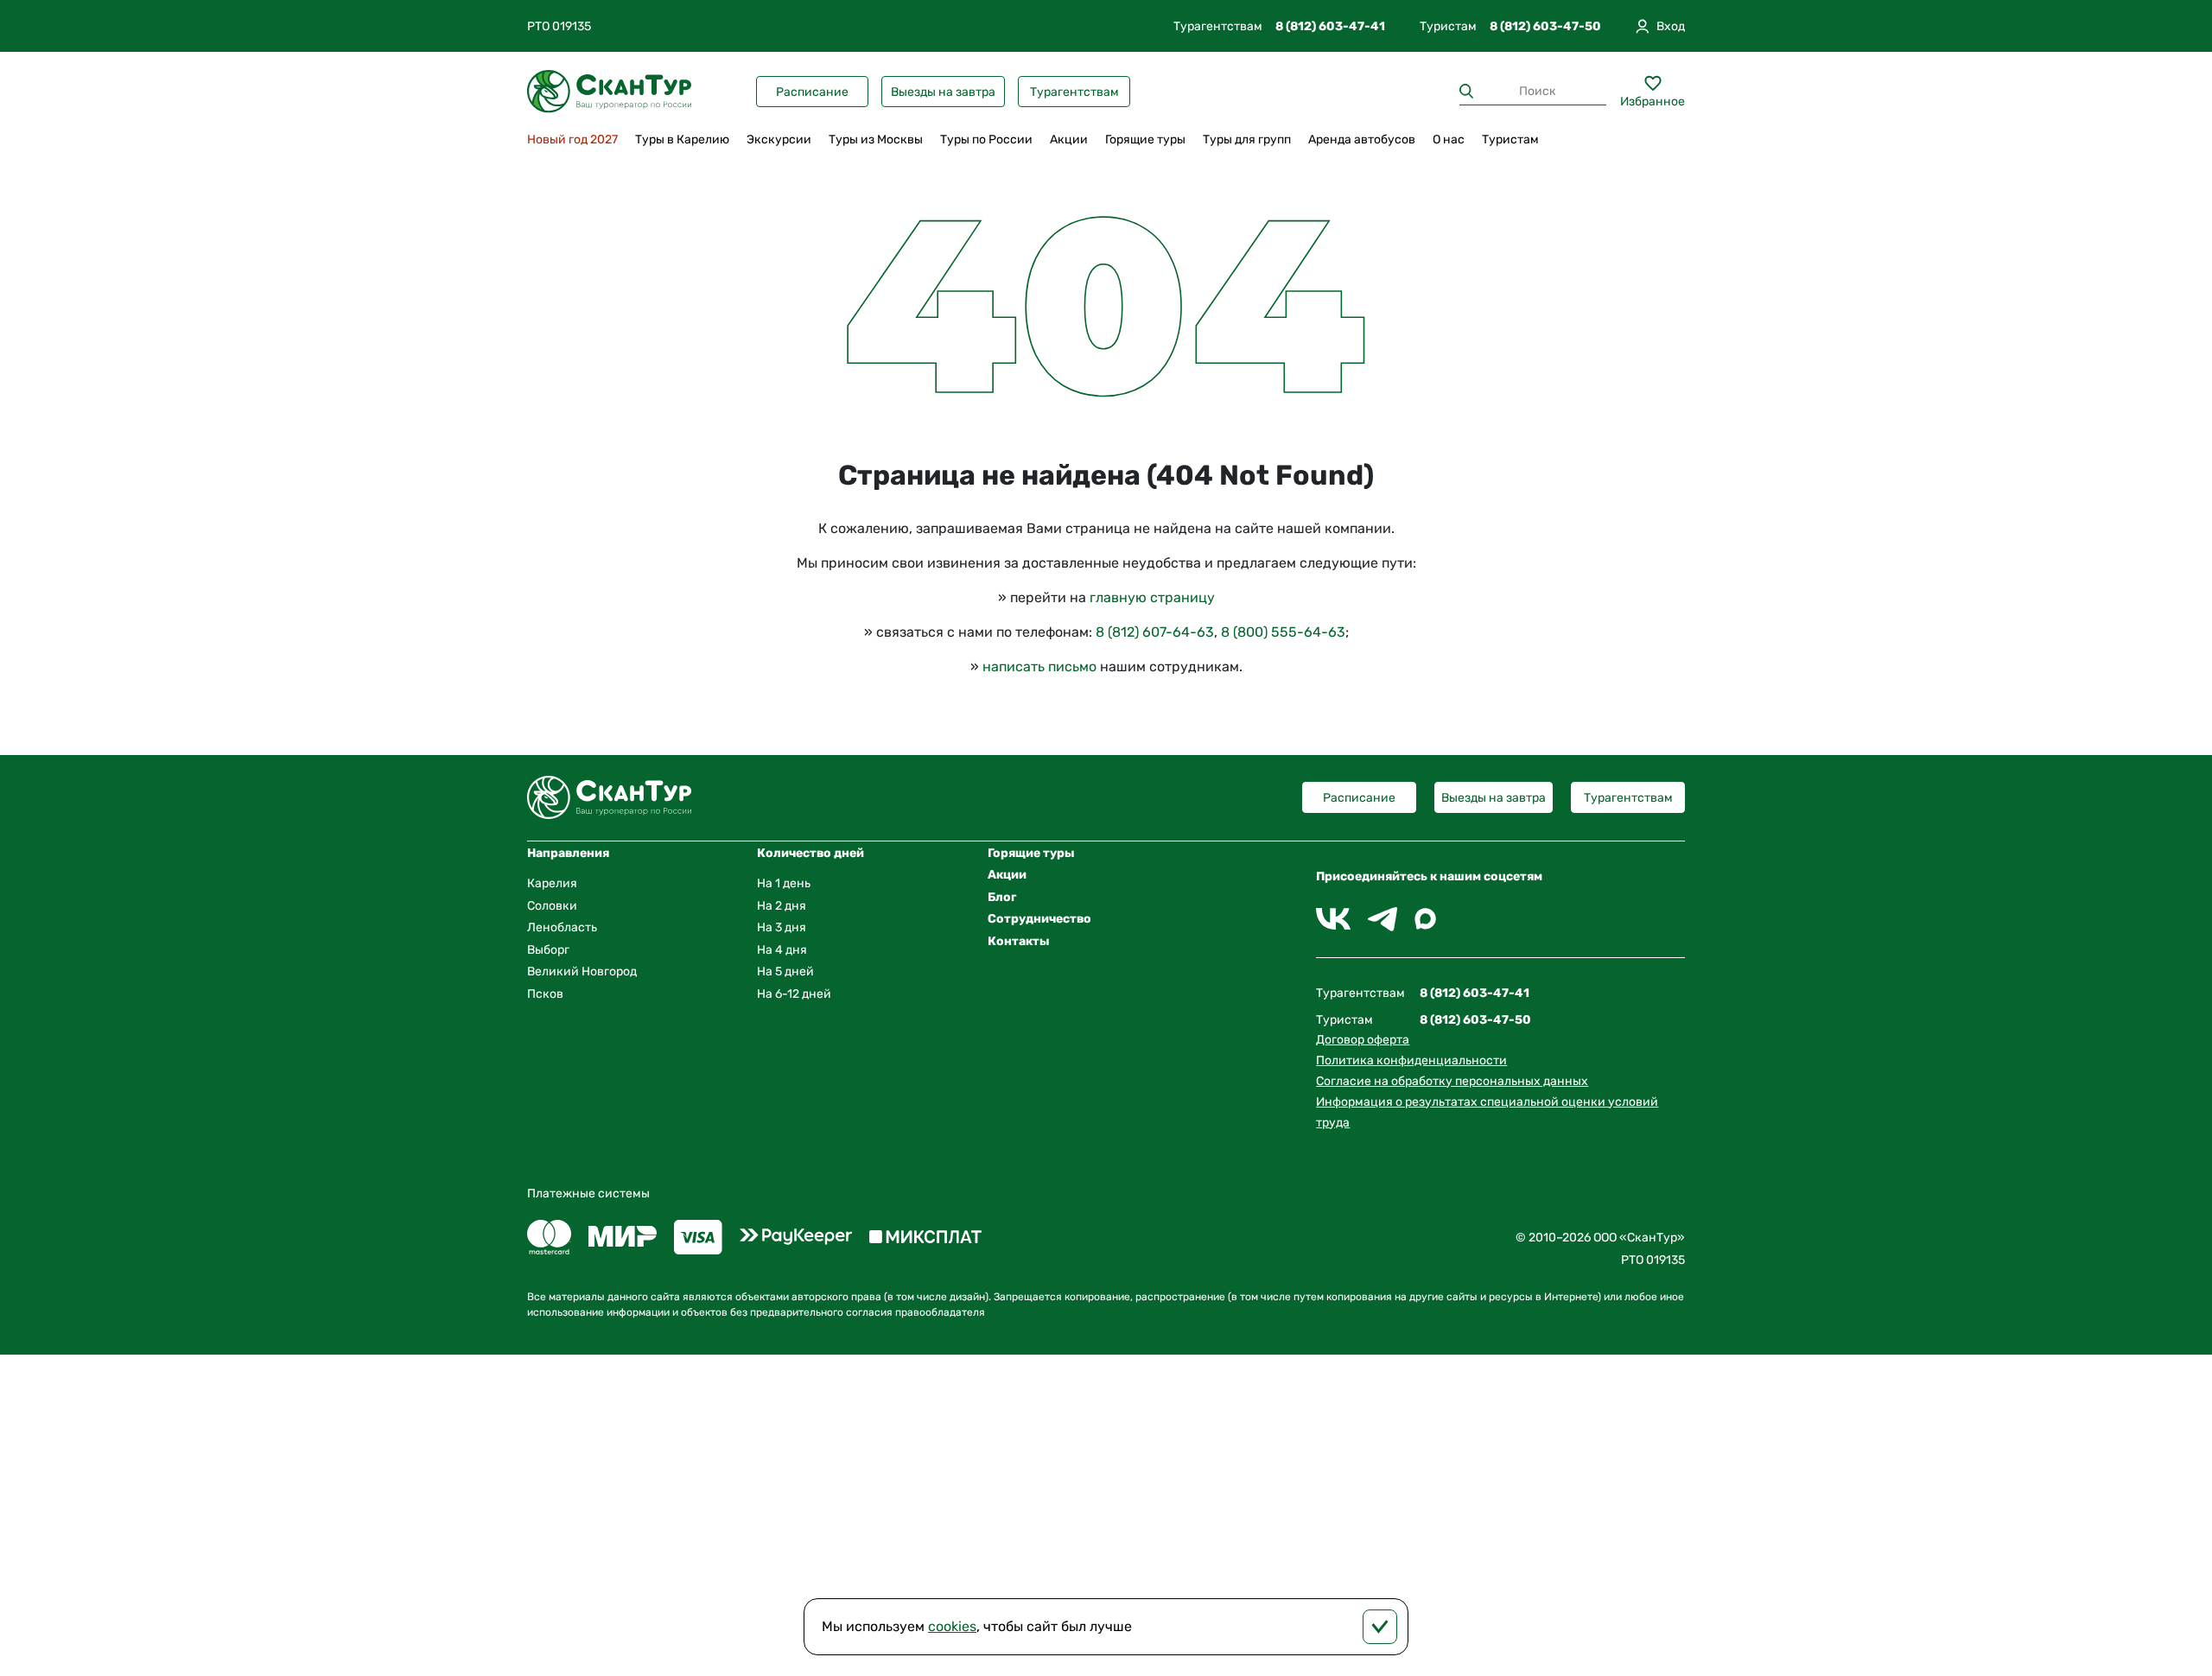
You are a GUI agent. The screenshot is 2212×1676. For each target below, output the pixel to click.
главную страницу (1152, 597)
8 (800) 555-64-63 (1283, 632)
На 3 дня (782, 927)
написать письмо (1039, 667)
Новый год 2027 (572, 140)
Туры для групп (1247, 140)
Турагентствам (1074, 92)
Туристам (1510, 140)
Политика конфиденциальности (1411, 1060)
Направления (568, 853)
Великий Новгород (582, 971)
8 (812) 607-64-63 (1155, 632)
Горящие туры (1145, 140)
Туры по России (986, 140)
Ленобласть (562, 927)
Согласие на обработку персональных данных (1452, 1081)
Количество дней (810, 853)
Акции (1069, 140)
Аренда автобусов (1362, 140)
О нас (1449, 140)
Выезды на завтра (943, 92)
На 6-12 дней (794, 994)
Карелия (552, 883)
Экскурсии (779, 140)
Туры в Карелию (682, 140)
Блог (1002, 897)
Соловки (552, 906)
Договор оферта (1363, 1040)
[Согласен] (1380, 1627)
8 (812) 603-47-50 (1545, 26)
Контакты (1019, 941)
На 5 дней (785, 971)
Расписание (812, 92)
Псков (545, 994)
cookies (952, 1626)
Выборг (548, 950)
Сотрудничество (1039, 919)
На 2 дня (782, 906)
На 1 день (784, 883)
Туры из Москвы (876, 140)
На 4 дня (782, 950)
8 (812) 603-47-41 (1330, 26)
